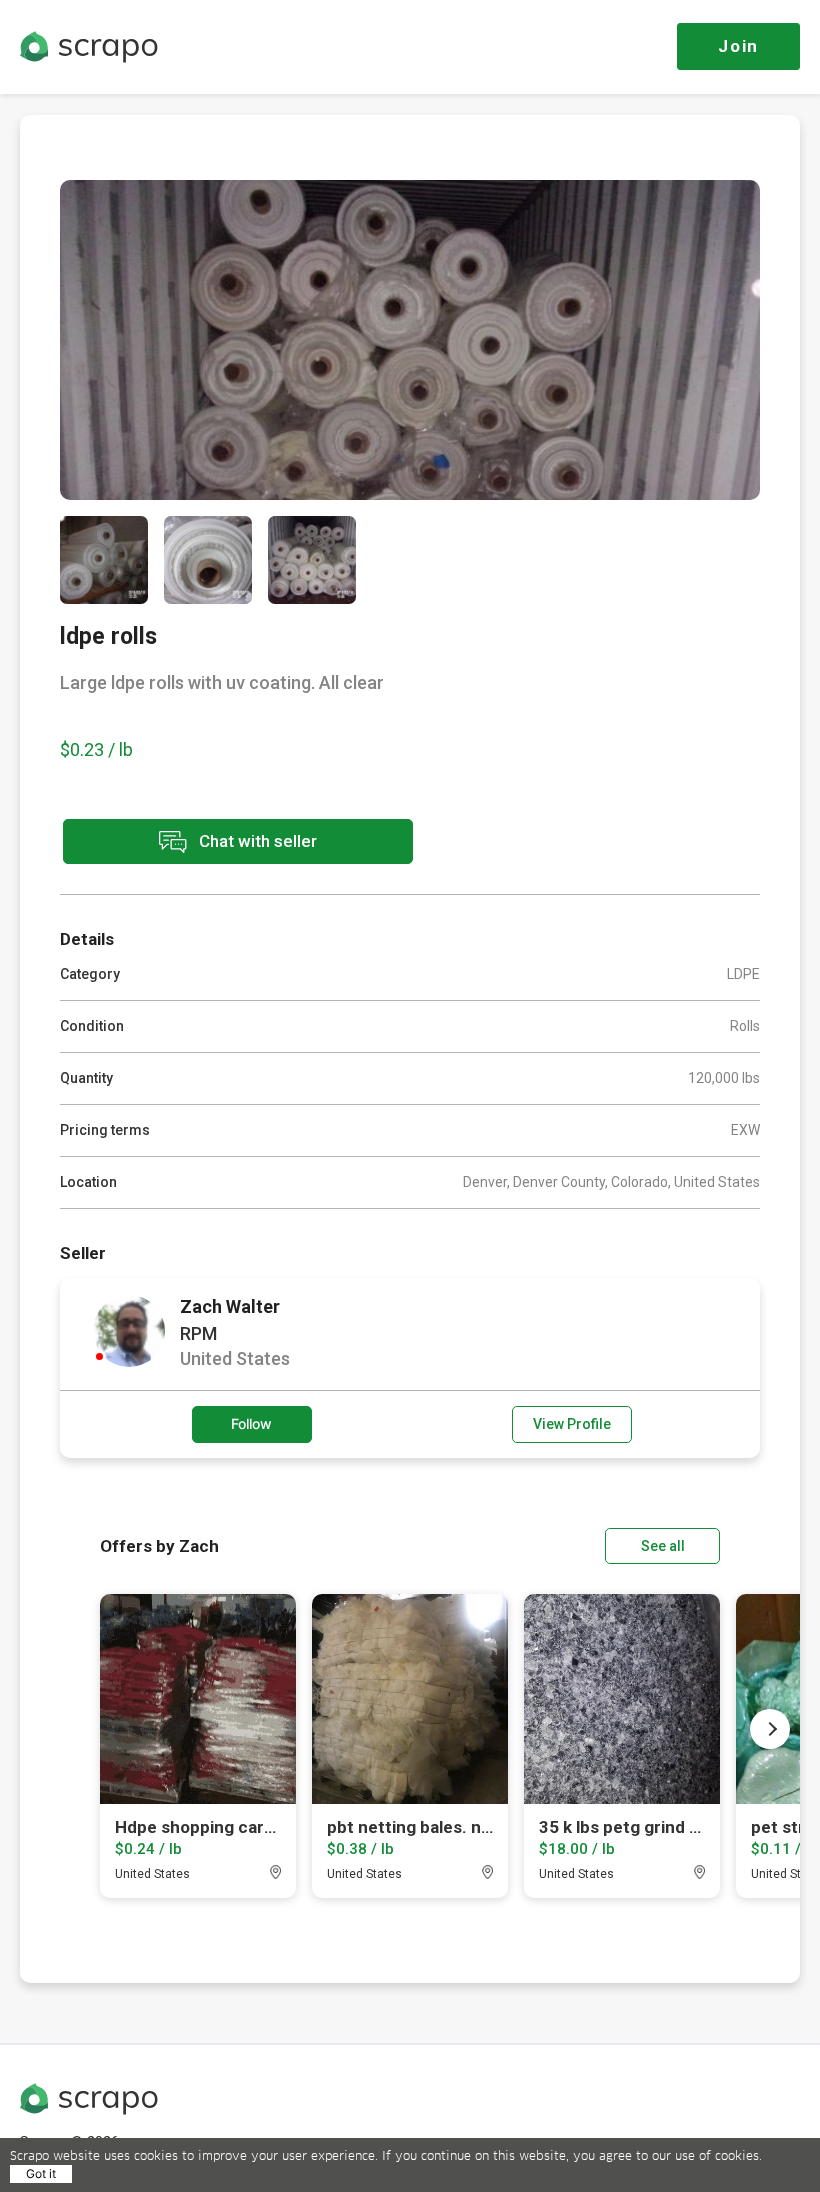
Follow (251, 1423)
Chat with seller (256, 840)
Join (738, 46)
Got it (41, 2173)
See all (663, 1546)
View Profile (572, 1424)
